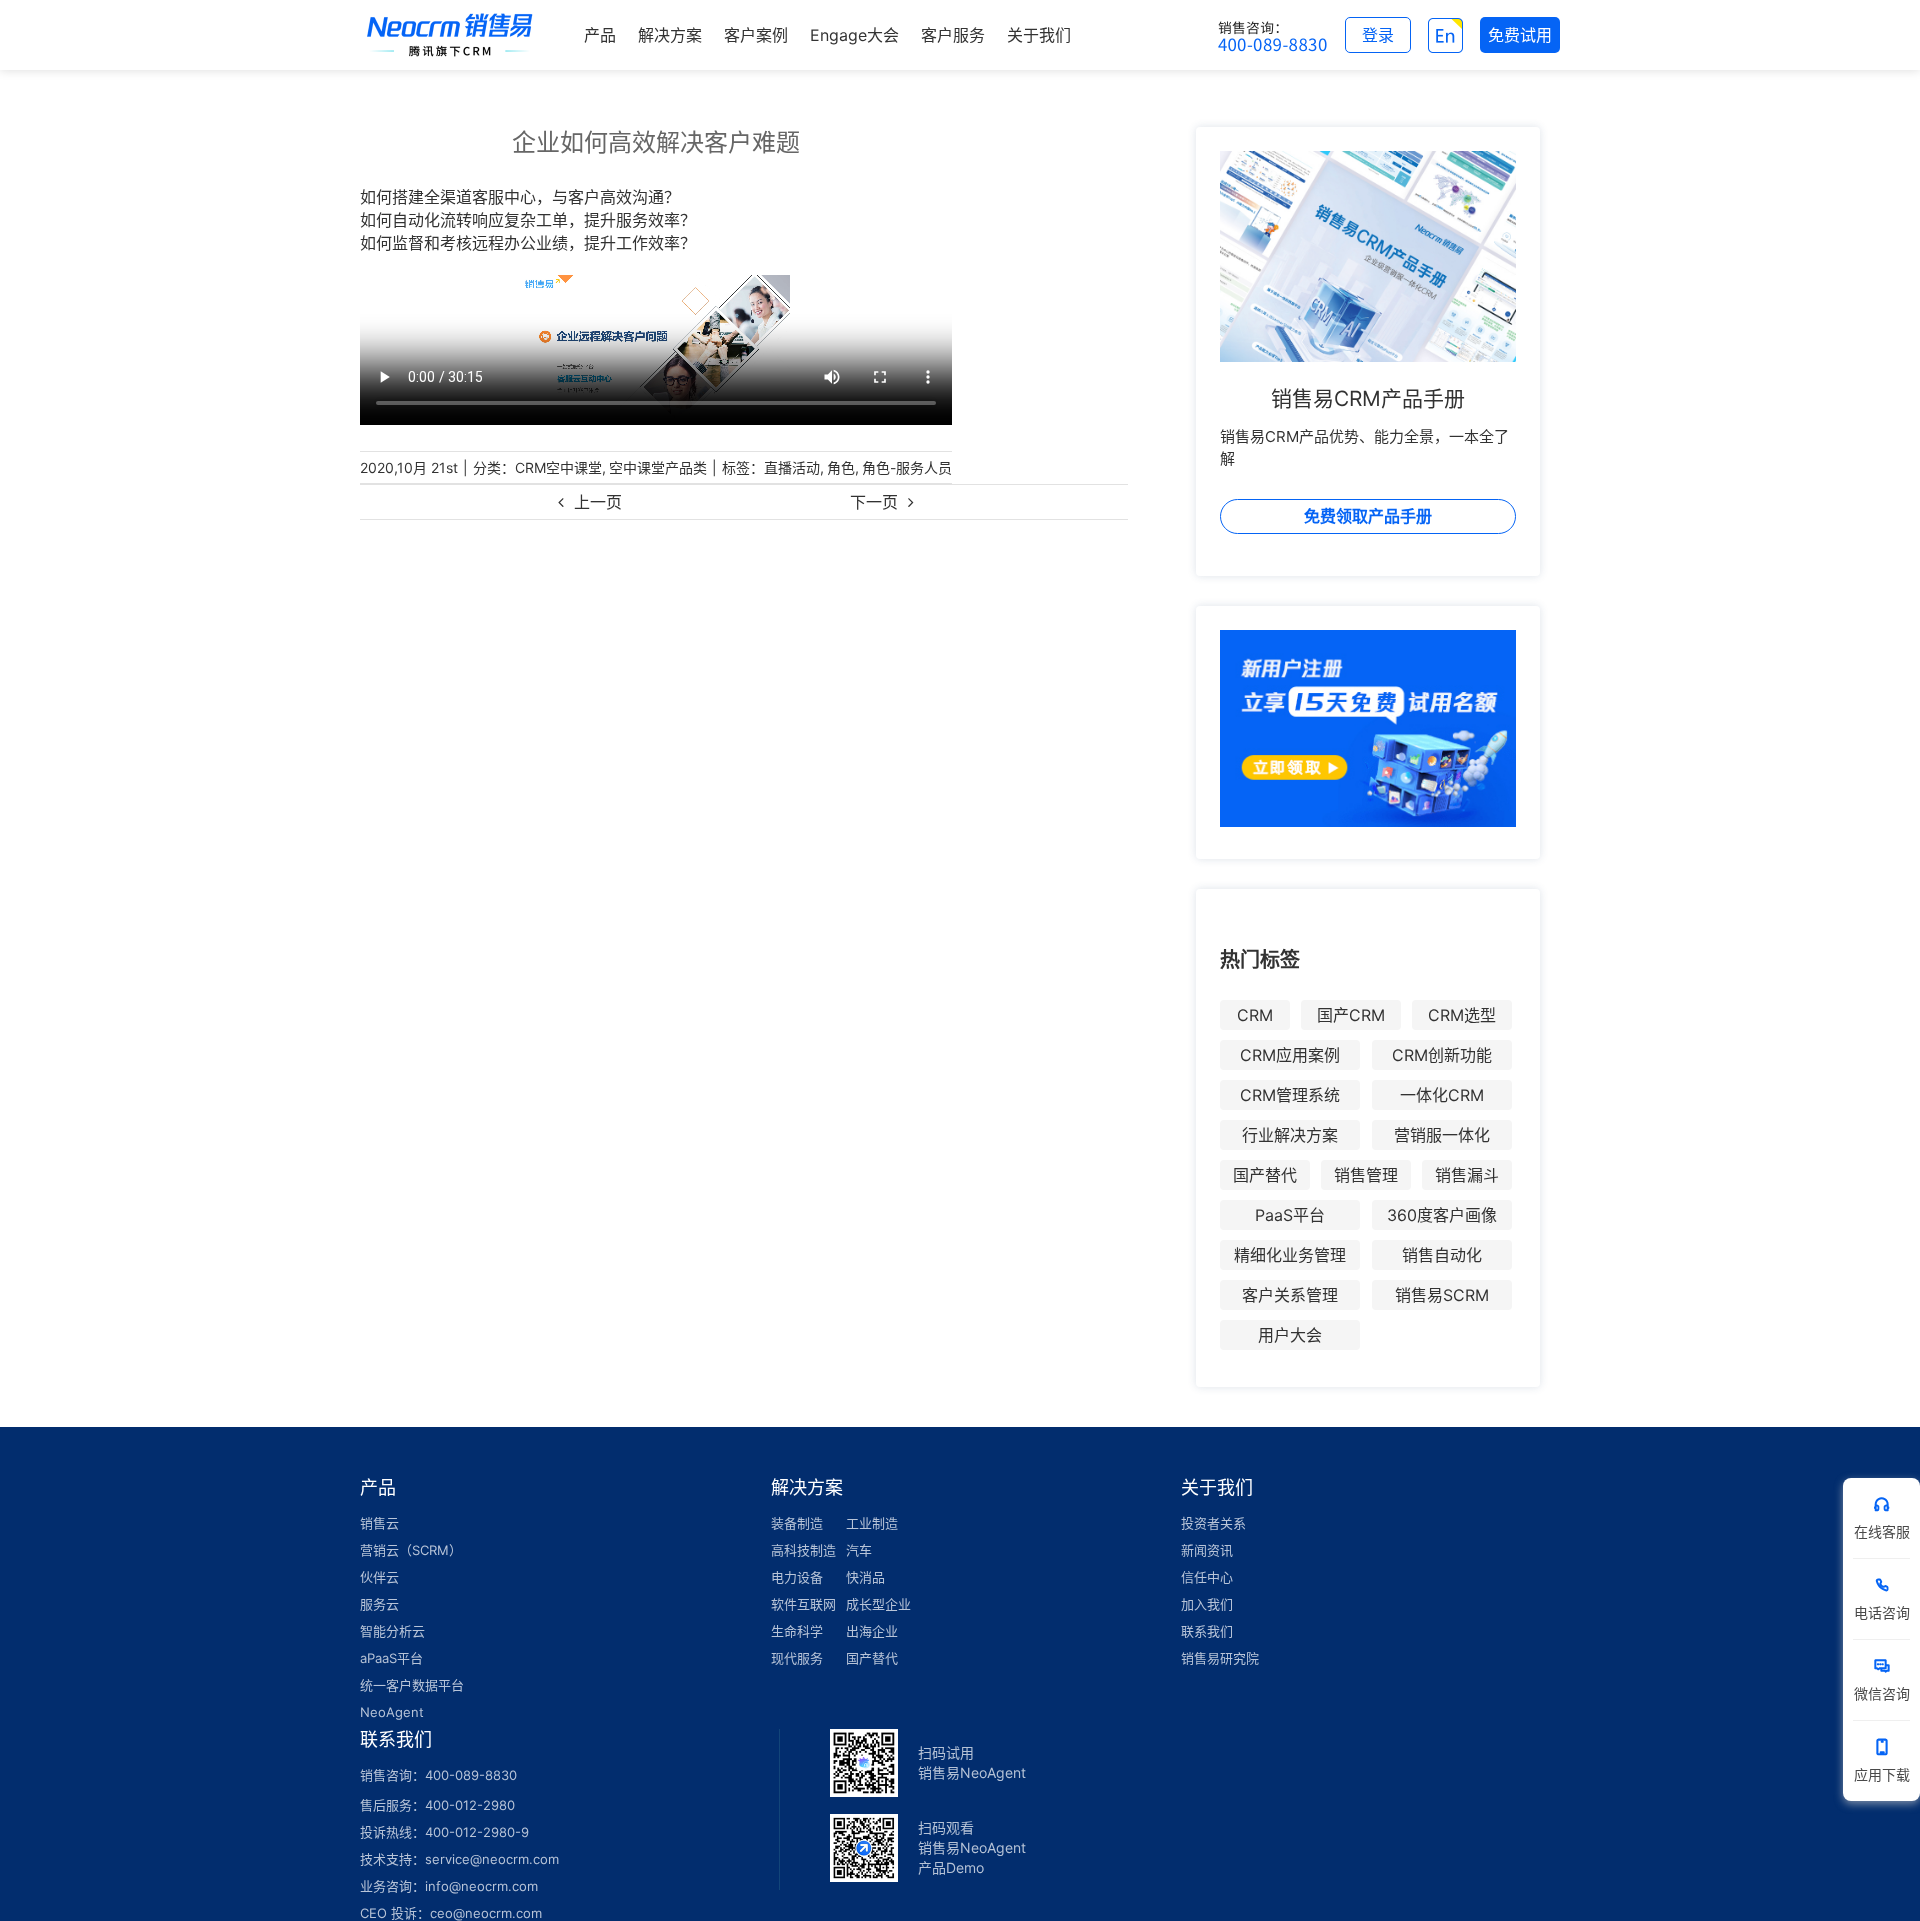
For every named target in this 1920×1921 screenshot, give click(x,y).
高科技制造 (803, 1550)
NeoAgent (392, 1712)
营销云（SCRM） (411, 1550)
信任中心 (1207, 1577)
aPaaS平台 (391, 1658)
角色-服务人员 (907, 467)
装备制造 (797, 1523)
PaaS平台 (1290, 1215)
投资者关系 (1213, 1523)
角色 (841, 467)
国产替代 (1265, 1175)
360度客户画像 (1442, 1215)
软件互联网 (803, 1604)
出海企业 (872, 1631)
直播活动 (792, 467)
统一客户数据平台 (412, 1685)
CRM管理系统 (1290, 1095)
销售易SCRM (1442, 1295)
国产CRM (1351, 1015)
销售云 (379, 1523)
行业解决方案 (1290, 1135)
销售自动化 (1442, 1255)
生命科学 (797, 1631)
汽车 (859, 1550)
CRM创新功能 (1442, 1055)
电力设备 (797, 1577)
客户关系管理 (1290, 1295)
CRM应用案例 (1290, 1055)
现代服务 (797, 1658)
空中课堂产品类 (658, 467)
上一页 (598, 502)
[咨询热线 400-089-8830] (1273, 35)
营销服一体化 (1442, 1135)
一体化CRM (1442, 1095)
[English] (1445, 35)
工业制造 (872, 1523)
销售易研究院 (1220, 1658)
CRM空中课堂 (558, 467)
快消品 (865, 1577)
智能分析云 (392, 1631)
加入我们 (1207, 1604)
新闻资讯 (1207, 1550)
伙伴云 (379, 1577)
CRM (1255, 1015)
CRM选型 (1462, 1015)
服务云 (379, 1604)
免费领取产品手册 (1368, 516)
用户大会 (1290, 1335)
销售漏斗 (1467, 1175)
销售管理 (1366, 1175)
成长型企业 (878, 1604)
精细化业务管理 (1290, 1255)
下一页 (874, 502)
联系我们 (1207, 1631)
